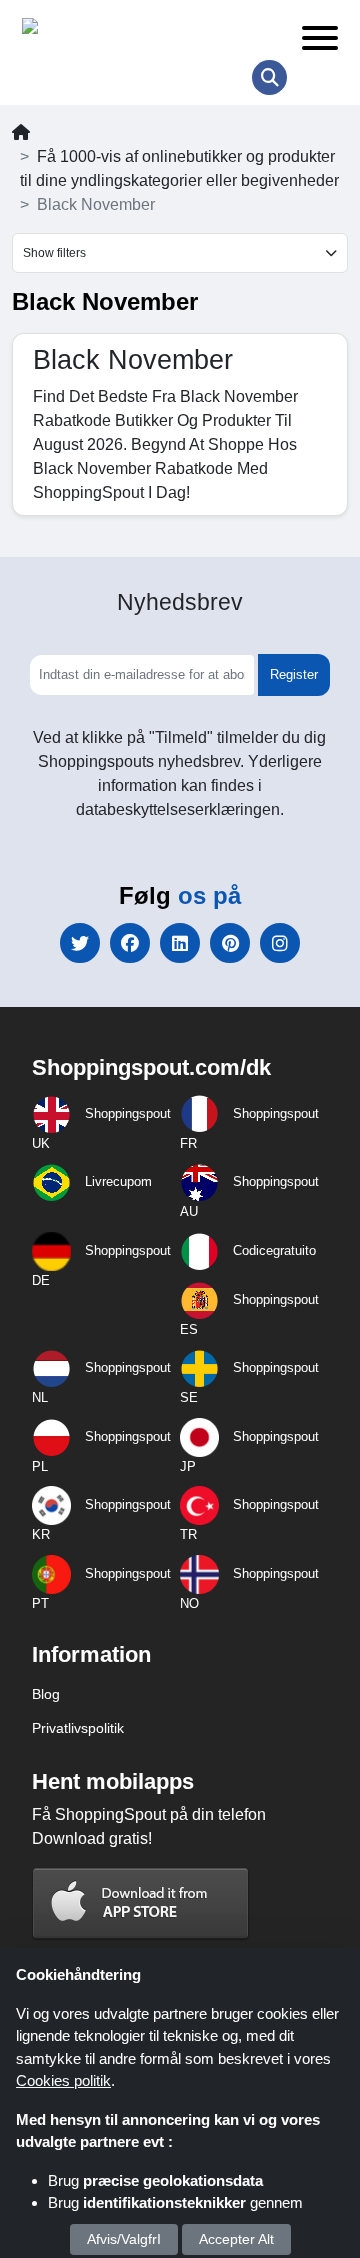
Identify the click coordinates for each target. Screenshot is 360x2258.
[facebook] (130, 943)
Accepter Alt (236, 2239)
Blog (46, 1694)
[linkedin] (180, 943)
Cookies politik (63, 2080)
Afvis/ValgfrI (124, 2239)
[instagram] (280, 943)
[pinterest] (230, 943)
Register (294, 674)
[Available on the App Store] (141, 1902)
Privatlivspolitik (78, 1728)
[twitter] (80, 943)
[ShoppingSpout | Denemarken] (137, 30)
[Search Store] (269, 77)
